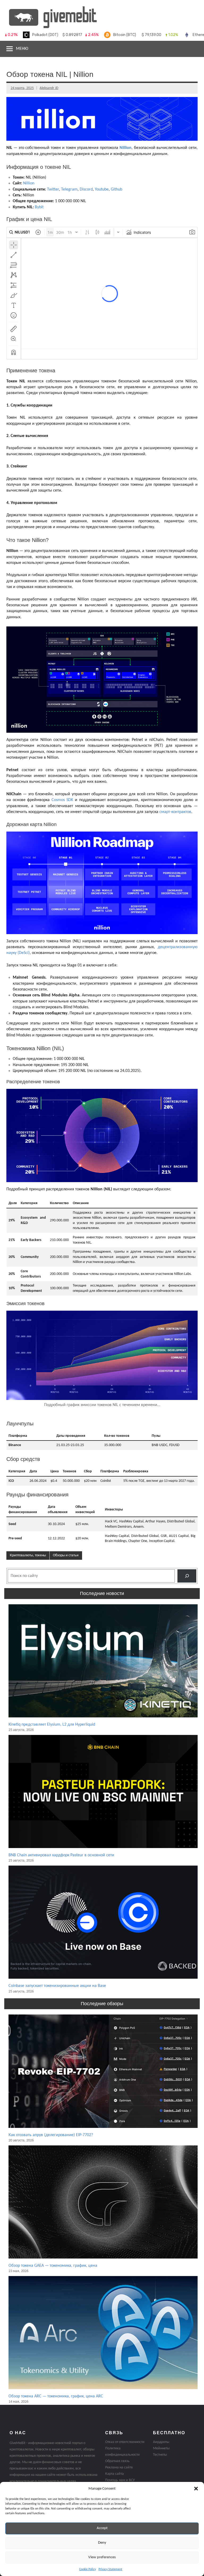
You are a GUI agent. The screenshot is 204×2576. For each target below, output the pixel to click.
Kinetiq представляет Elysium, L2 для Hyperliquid (52, 1725)
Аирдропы (161, 2442)
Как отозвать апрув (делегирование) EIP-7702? (51, 2135)
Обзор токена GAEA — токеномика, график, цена (53, 2266)
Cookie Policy (88, 2569)
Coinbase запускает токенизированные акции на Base (57, 1986)
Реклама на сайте (119, 2467)
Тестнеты (160, 2455)
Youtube (102, 189)
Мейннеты (161, 2448)
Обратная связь (117, 2461)
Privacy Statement (110, 2569)
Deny (102, 2543)
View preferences (102, 2557)
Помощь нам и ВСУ (120, 2480)
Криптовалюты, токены (28, 1555)
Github (116, 189)
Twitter (53, 189)
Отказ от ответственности (125, 2442)
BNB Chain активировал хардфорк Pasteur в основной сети (61, 1855)
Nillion (126, 148)
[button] (196, 2489)
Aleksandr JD (49, 88)
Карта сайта (114, 2474)
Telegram (69, 189)
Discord (86, 189)
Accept (102, 2528)
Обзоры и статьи (66, 1555)
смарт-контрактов (175, 812)
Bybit (39, 207)
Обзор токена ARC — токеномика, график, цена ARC (56, 2396)
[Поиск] (187, 1576)
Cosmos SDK (62, 800)
